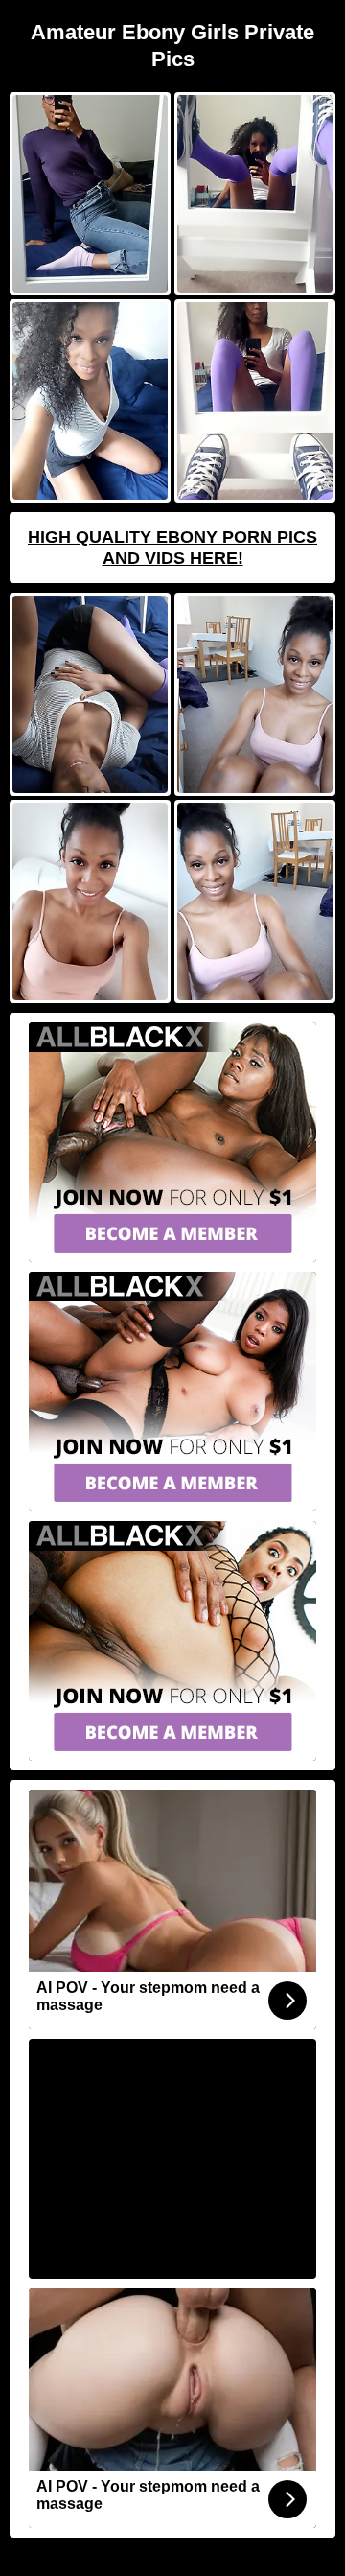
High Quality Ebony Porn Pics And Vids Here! (172, 548)
